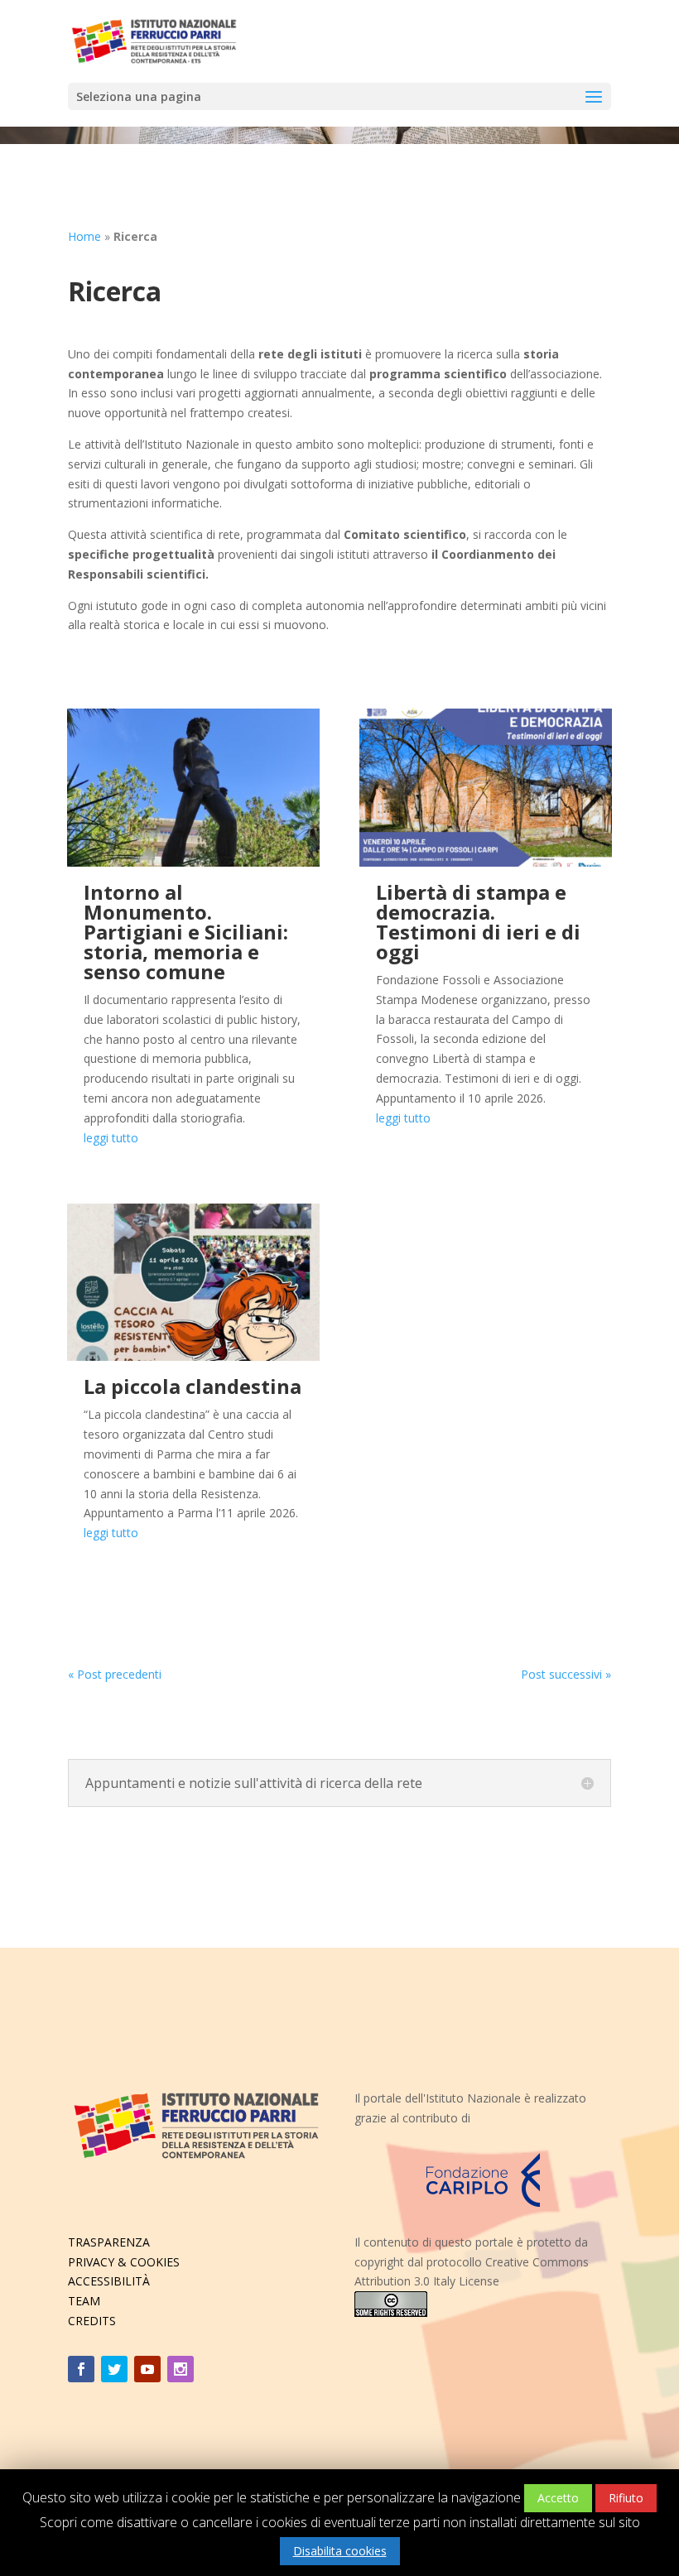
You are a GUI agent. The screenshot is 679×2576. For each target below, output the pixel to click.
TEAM (84, 2301)
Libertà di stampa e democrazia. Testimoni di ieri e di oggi (478, 922)
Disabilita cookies (340, 2551)
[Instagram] (181, 2369)
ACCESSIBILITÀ (109, 2281)
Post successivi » (566, 1674)
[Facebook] (81, 2369)
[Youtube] (147, 2369)
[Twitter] (114, 2369)
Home (84, 236)
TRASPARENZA (109, 2242)
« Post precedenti (115, 1674)
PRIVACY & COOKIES (124, 2262)
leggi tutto (111, 1138)
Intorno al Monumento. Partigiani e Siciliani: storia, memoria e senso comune (186, 932)
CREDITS (92, 2321)
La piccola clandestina (193, 1386)
